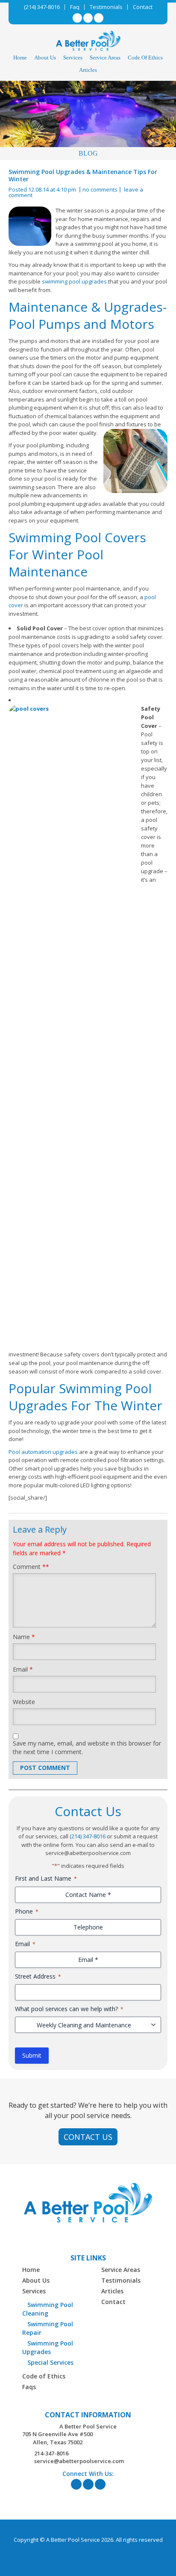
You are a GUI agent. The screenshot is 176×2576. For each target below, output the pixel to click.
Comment (31, 1567)
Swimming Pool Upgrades (48, 2347)
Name (24, 1637)
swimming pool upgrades (74, 281)
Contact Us (88, 2137)
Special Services (50, 2362)
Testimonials (106, 7)
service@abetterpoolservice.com (79, 2461)
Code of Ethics (145, 58)
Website (24, 1702)
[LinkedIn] (88, 18)
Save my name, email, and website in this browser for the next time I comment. (87, 1747)
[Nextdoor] (99, 18)
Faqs (29, 2387)
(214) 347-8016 (42, 7)
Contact (143, 7)
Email (23, 1669)
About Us (45, 58)
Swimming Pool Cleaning (48, 2309)
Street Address (38, 1976)
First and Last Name (46, 1878)
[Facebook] (77, 18)
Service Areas (105, 58)
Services (73, 58)
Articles (88, 70)
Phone (27, 1911)
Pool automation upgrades (43, 1452)
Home (20, 58)
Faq (75, 7)
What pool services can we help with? (69, 2009)
